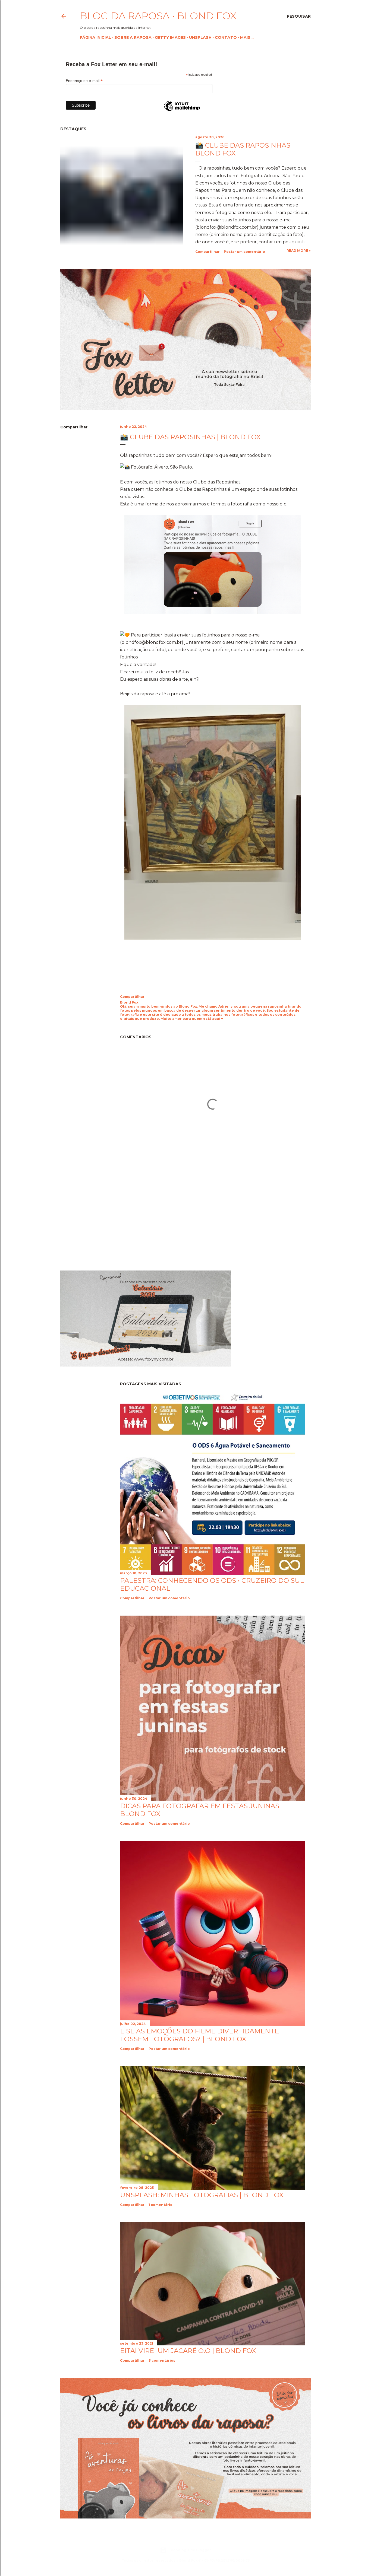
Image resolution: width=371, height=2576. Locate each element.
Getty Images (170, 37)
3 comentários (162, 2360)
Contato (226, 37)
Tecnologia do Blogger (190, 2550)
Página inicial (95, 37)
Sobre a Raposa (133, 37)
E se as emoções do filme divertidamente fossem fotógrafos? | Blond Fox (199, 2035)
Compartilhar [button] (207, 252)
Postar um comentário (244, 252)
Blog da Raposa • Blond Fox (158, 16)
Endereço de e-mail (84, 81)
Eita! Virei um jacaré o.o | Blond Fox (188, 2351)
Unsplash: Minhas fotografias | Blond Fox (202, 2195)
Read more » (299, 251)
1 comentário (161, 2205)
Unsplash (200, 37)
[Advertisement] (106, 1218)
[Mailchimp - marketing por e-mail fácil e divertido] (182, 111)
